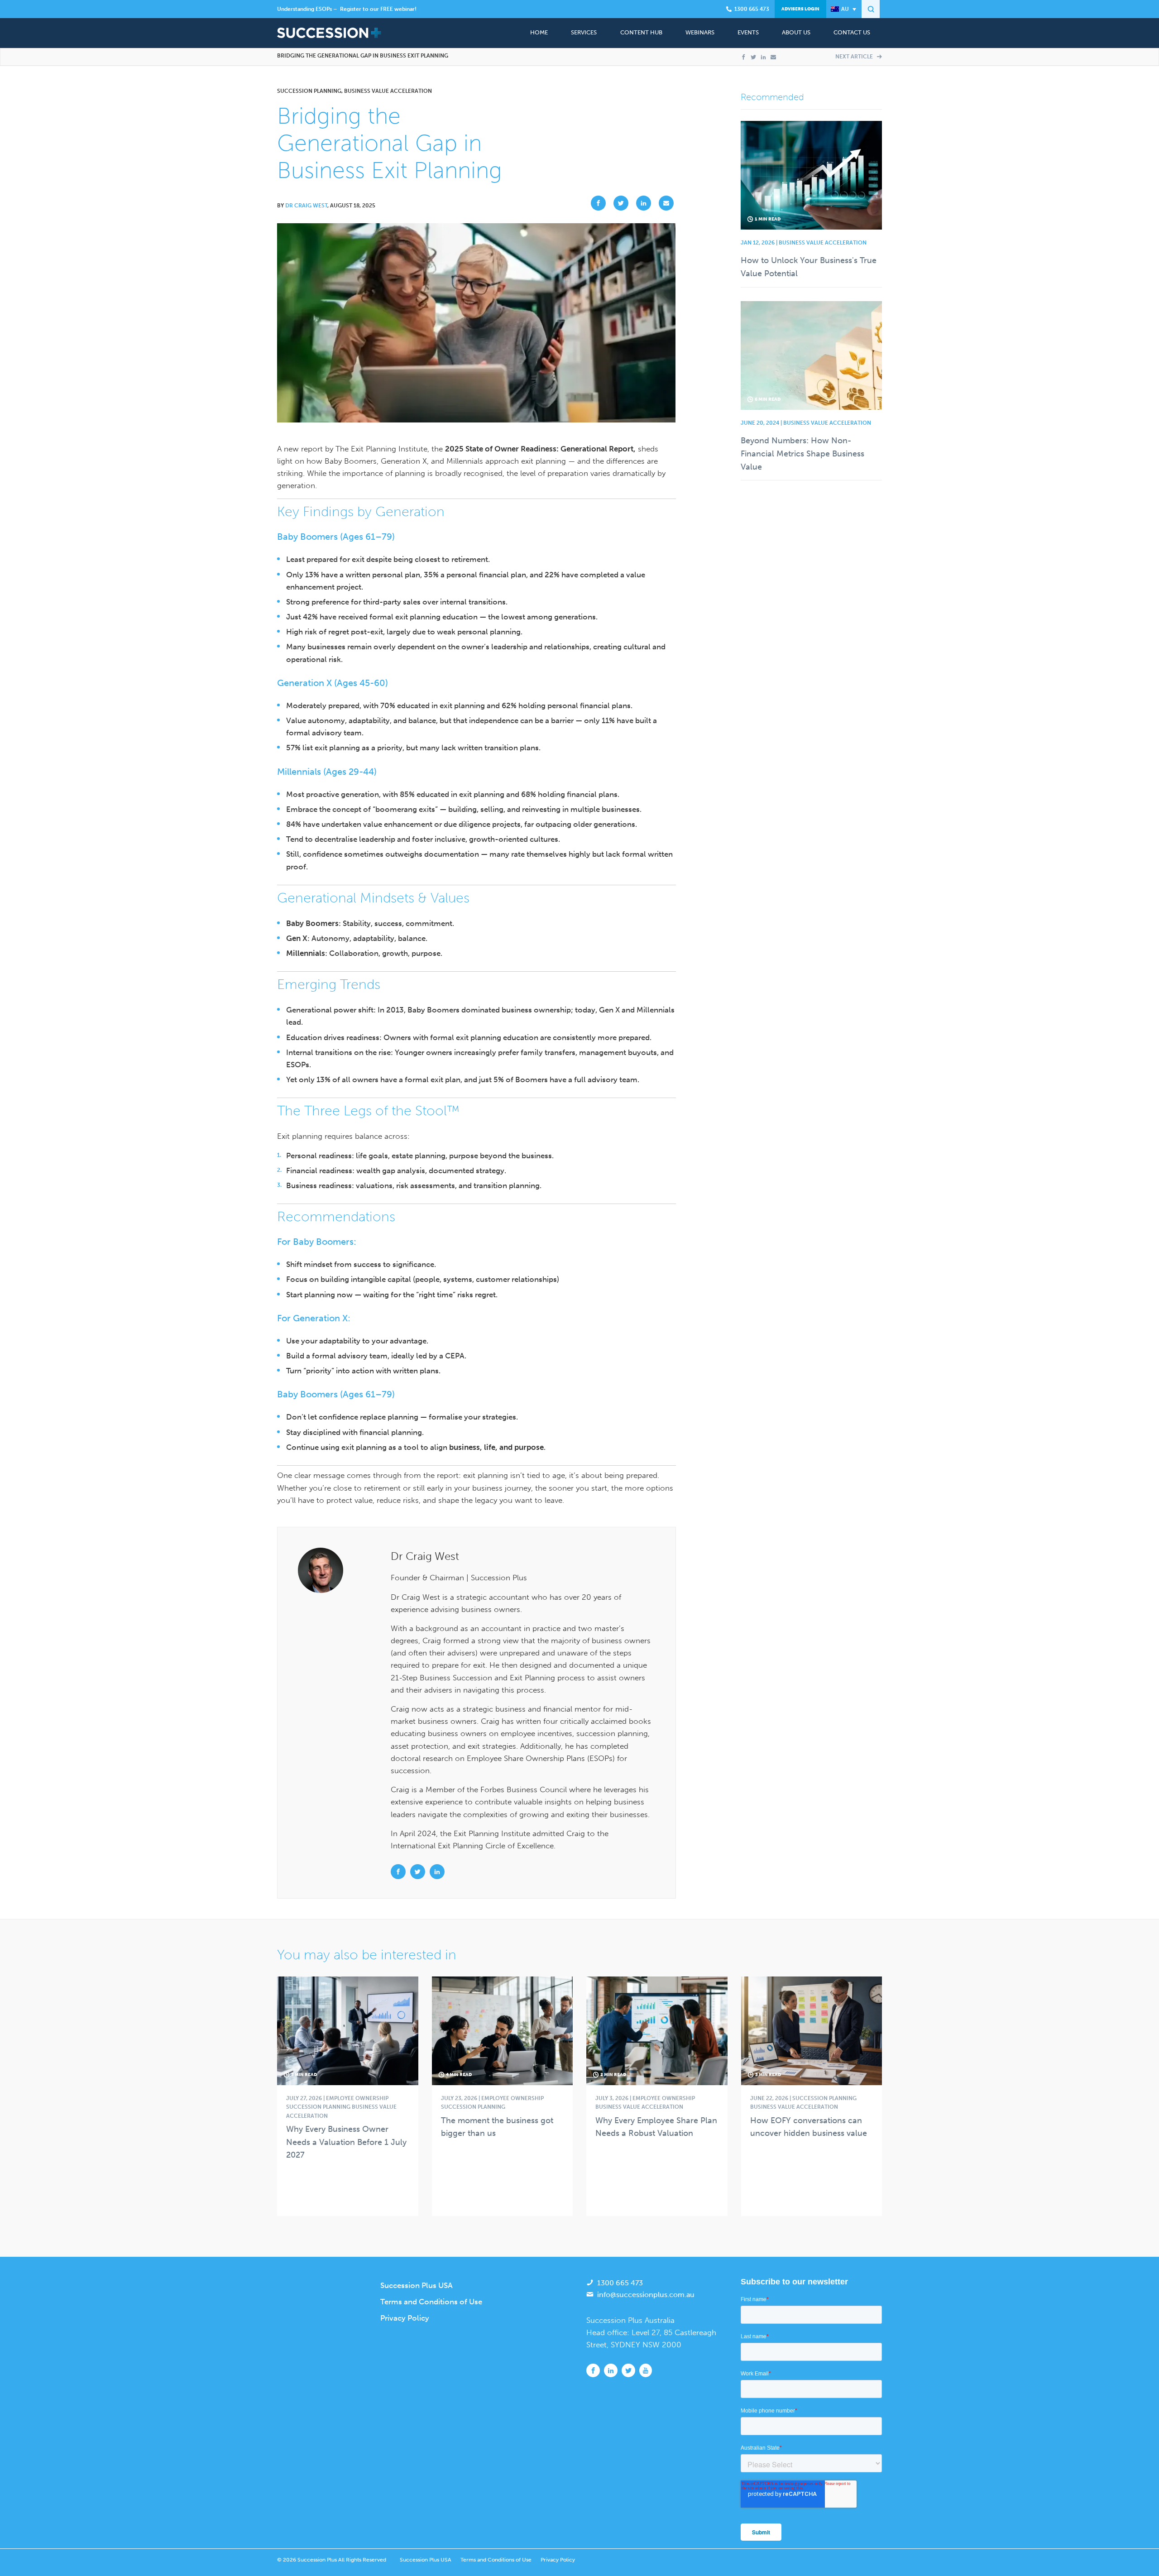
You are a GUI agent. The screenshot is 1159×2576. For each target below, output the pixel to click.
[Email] (773, 57)
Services (584, 32)
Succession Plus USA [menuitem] (417, 2285)
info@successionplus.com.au (646, 2295)
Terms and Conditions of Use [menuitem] (431, 2302)
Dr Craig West (306, 206)
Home (539, 32)
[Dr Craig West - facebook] (399, 1871)
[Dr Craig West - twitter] (419, 1871)
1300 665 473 (620, 2283)
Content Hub (641, 32)
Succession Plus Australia (630, 2320)
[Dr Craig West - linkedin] (437, 1871)
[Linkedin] (763, 57)
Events (748, 32)
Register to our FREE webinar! (378, 9)
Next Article (855, 57)
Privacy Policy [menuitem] (405, 2318)
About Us (796, 32)
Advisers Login (800, 9)
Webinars (700, 32)
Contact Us (852, 32)
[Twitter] (753, 57)
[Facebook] (743, 57)
